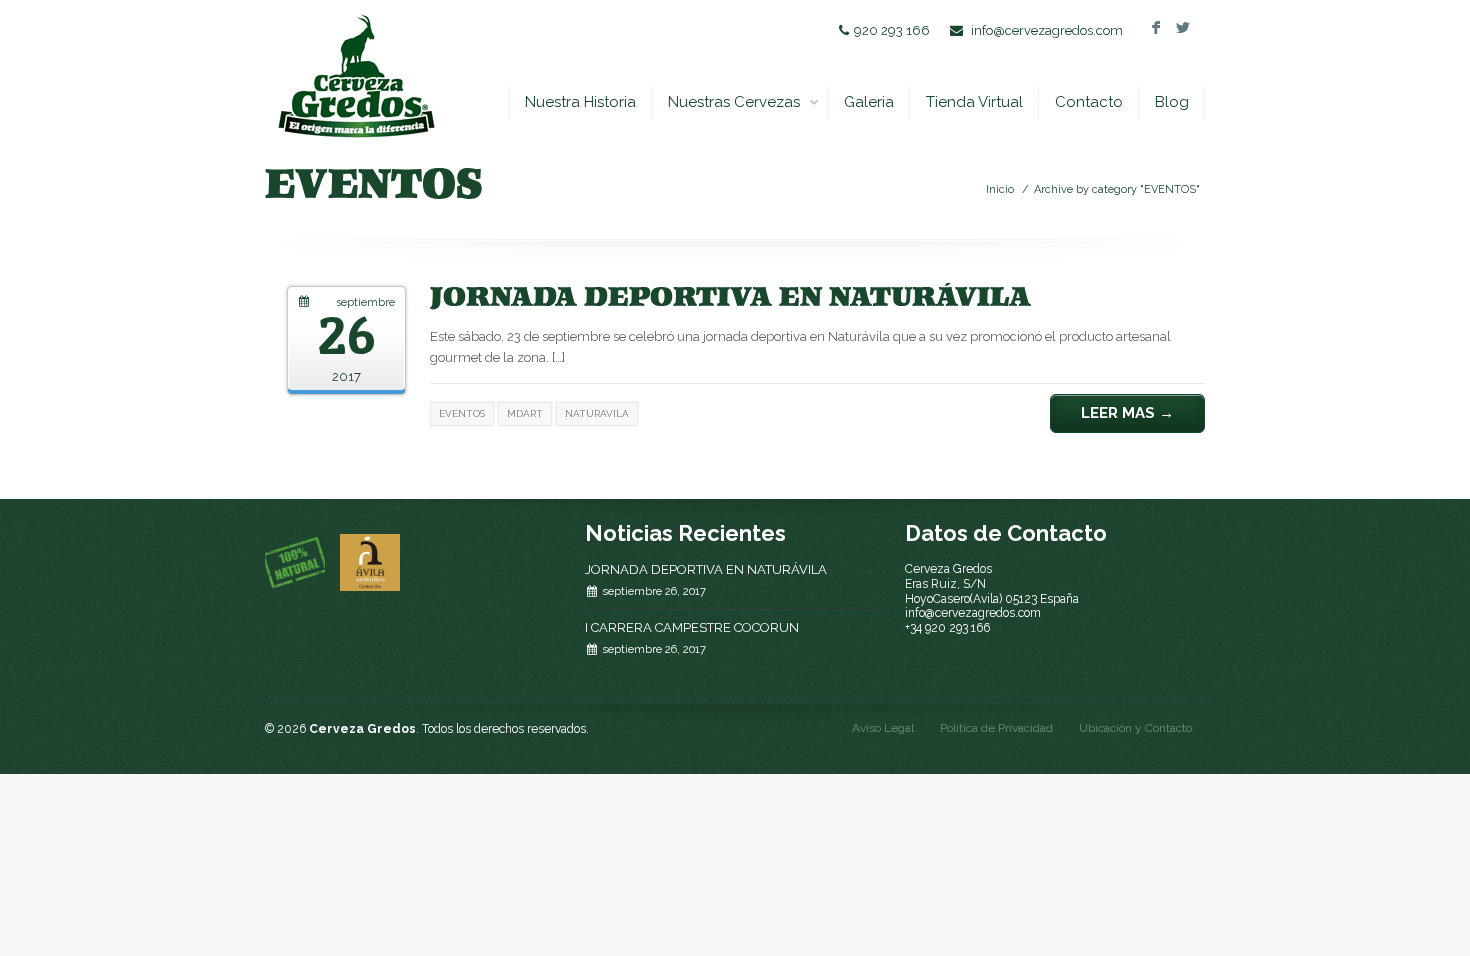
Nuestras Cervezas (734, 102)
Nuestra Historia (580, 102)
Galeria (869, 102)
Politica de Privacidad (996, 728)
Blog (1172, 102)
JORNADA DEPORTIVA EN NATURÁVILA (706, 569)
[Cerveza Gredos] (355, 75)
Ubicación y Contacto (1135, 728)
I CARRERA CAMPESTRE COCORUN (692, 627)
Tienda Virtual (974, 102)
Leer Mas (1127, 413)
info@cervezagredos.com (1047, 30)
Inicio (1000, 189)
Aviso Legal (883, 728)
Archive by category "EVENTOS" (1117, 189)
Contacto (1089, 102)
